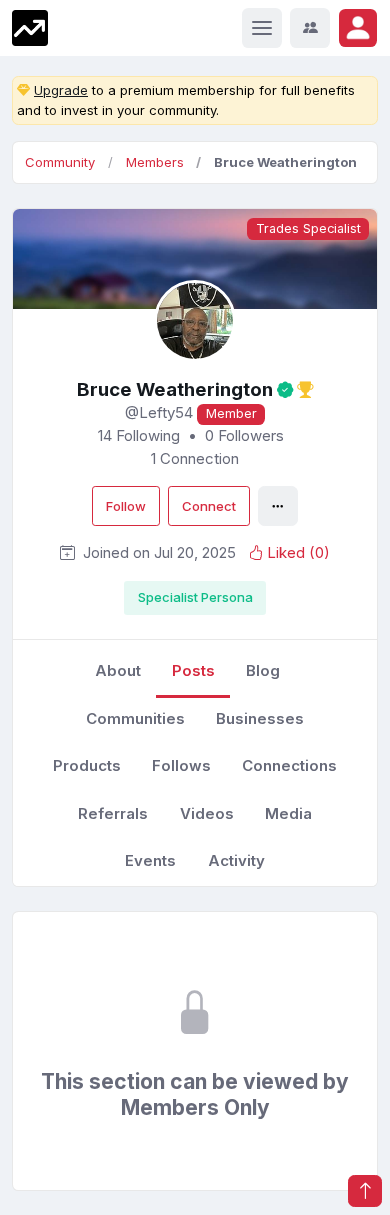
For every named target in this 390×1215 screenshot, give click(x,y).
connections (289, 765)
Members (155, 162)
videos (207, 813)
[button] (358, 28)
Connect (209, 506)
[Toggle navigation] (262, 28)
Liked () (298, 553)
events (150, 860)
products (87, 765)
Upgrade (61, 90)
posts (193, 670)
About (118, 670)
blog (263, 670)
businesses (260, 718)
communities (135, 718)
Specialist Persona (195, 597)
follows (181, 765)
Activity (236, 860)
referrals (113, 813)
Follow (126, 506)
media (288, 813)
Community (60, 162)
